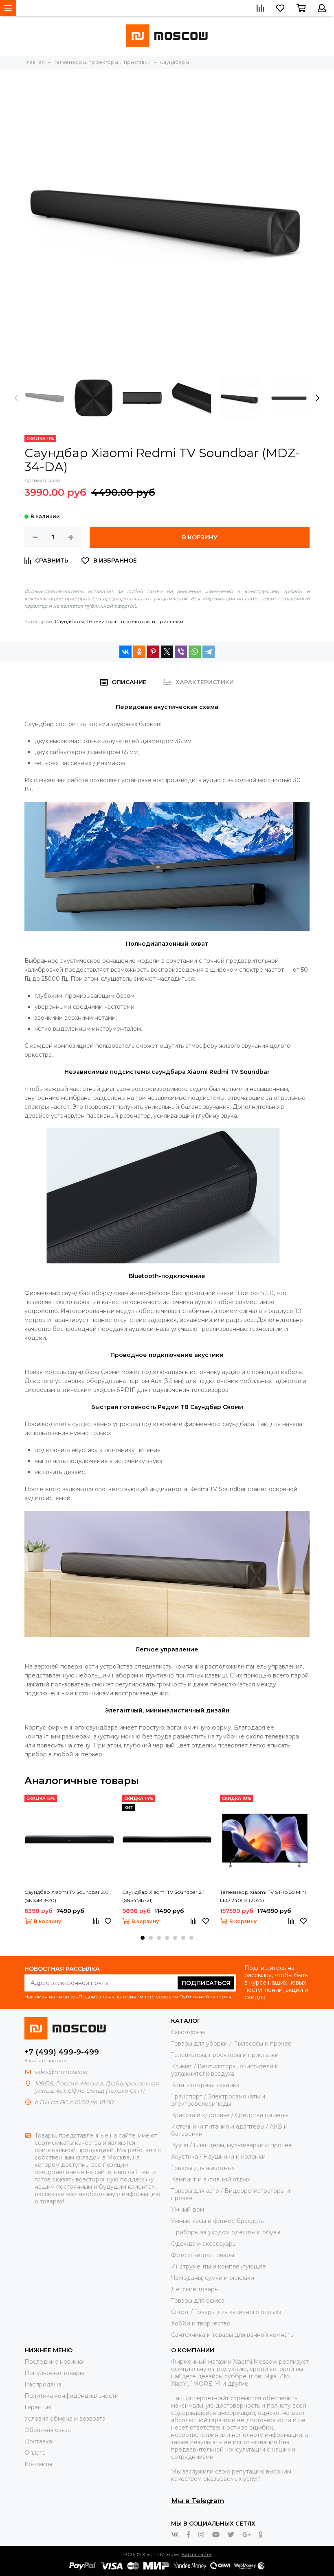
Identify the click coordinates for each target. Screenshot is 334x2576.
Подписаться (206, 1983)
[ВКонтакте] (125, 652)
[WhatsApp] (195, 652)
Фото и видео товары (203, 2255)
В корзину (200, 537)
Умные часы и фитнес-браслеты (218, 2221)
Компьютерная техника (205, 2085)
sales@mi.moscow (61, 2072)
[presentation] (16, 398)
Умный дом (188, 2210)
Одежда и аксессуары (204, 2244)
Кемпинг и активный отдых (211, 2179)
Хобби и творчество (201, 2323)
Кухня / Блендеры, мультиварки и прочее (232, 2145)
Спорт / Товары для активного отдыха (226, 2312)
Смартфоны (188, 2032)
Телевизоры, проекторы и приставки (135, 621)
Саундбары (69, 621)
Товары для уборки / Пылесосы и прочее (231, 2044)
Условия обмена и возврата (65, 2419)
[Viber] (181, 652)
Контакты (38, 2464)
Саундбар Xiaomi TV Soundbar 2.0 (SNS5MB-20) (67, 1896)
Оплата (35, 2453)
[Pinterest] (153, 652)
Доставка (38, 2441)
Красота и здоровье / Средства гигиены (230, 2115)
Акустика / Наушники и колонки (218, 2157)
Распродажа (43, 2384)
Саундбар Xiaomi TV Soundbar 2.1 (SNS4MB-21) (163, 1896)
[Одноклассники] (139, 652)
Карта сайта (197, 2554)
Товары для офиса (198, 2301)
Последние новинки (55, 2362)
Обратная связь (47, 2430)
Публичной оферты (205, 1997)
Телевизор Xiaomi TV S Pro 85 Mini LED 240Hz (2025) (263, 1896)
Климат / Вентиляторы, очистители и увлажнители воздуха (225, 2070)
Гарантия (38, 2407)
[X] (167, 652)
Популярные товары (54, 2373)
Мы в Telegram (198, 2501)
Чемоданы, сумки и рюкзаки (213, 2278)
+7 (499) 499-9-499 (62, 2052)
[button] (143, 1938)
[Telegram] (209, 652)
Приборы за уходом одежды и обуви (226, 2232)
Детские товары (195, 2289)
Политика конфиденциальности (71, 2396)
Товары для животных (203, 2168)
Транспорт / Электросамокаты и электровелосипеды (218, 2100)
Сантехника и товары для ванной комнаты (233, 2335)
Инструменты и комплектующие (219, 2266)
